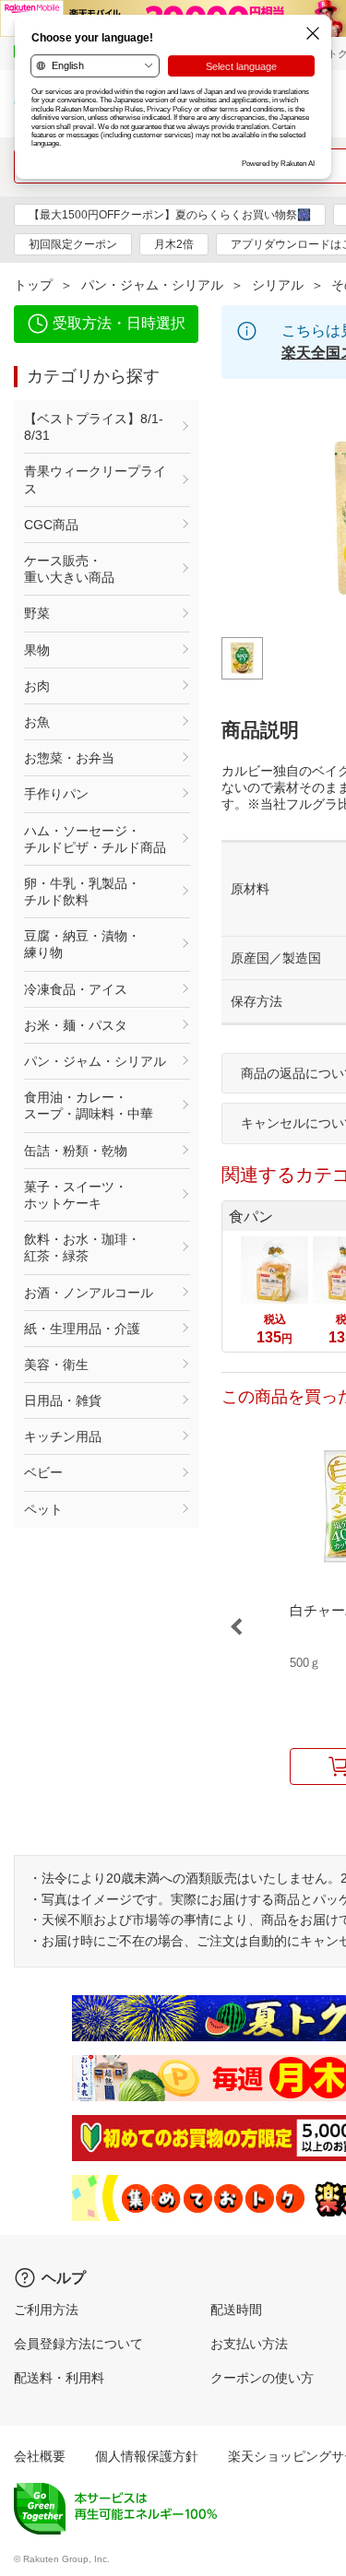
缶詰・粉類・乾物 (76, 1151)
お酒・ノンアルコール (89, 1293)
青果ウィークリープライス (95, 479)
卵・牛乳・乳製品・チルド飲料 (82, 892)
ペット (43, 1509)
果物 (37, 650)
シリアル (278, 285)
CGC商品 (51, 525)
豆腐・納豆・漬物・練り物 (82, 944)
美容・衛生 (56, 1365)
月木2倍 (174, 244)
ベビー (43, 1472)
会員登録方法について (78, 2344)
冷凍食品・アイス (76, 989)
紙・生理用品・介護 (82, 1329)
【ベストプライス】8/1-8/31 (94, 427)
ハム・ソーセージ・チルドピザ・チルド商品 (95, 839)
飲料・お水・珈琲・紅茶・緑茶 (82, 1247)
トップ (33, 285)
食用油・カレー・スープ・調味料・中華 (89, 1105)
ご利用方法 (46, 2310)
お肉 (37, 686)
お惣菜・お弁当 (69, 758)
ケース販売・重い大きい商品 (69, 569)
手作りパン (56, 794)
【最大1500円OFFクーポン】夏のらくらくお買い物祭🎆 (170, 215)
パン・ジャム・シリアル (152, 285)
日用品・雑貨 (63, 1400)
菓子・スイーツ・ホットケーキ (76, 1195)
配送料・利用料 (59, 2378)
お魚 (37, 722)
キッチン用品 (63, 1436)
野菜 (37, 613)
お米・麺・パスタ (76, 1025)
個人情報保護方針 (147, 2456)
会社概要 (40, 2456)
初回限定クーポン (73, 244)
